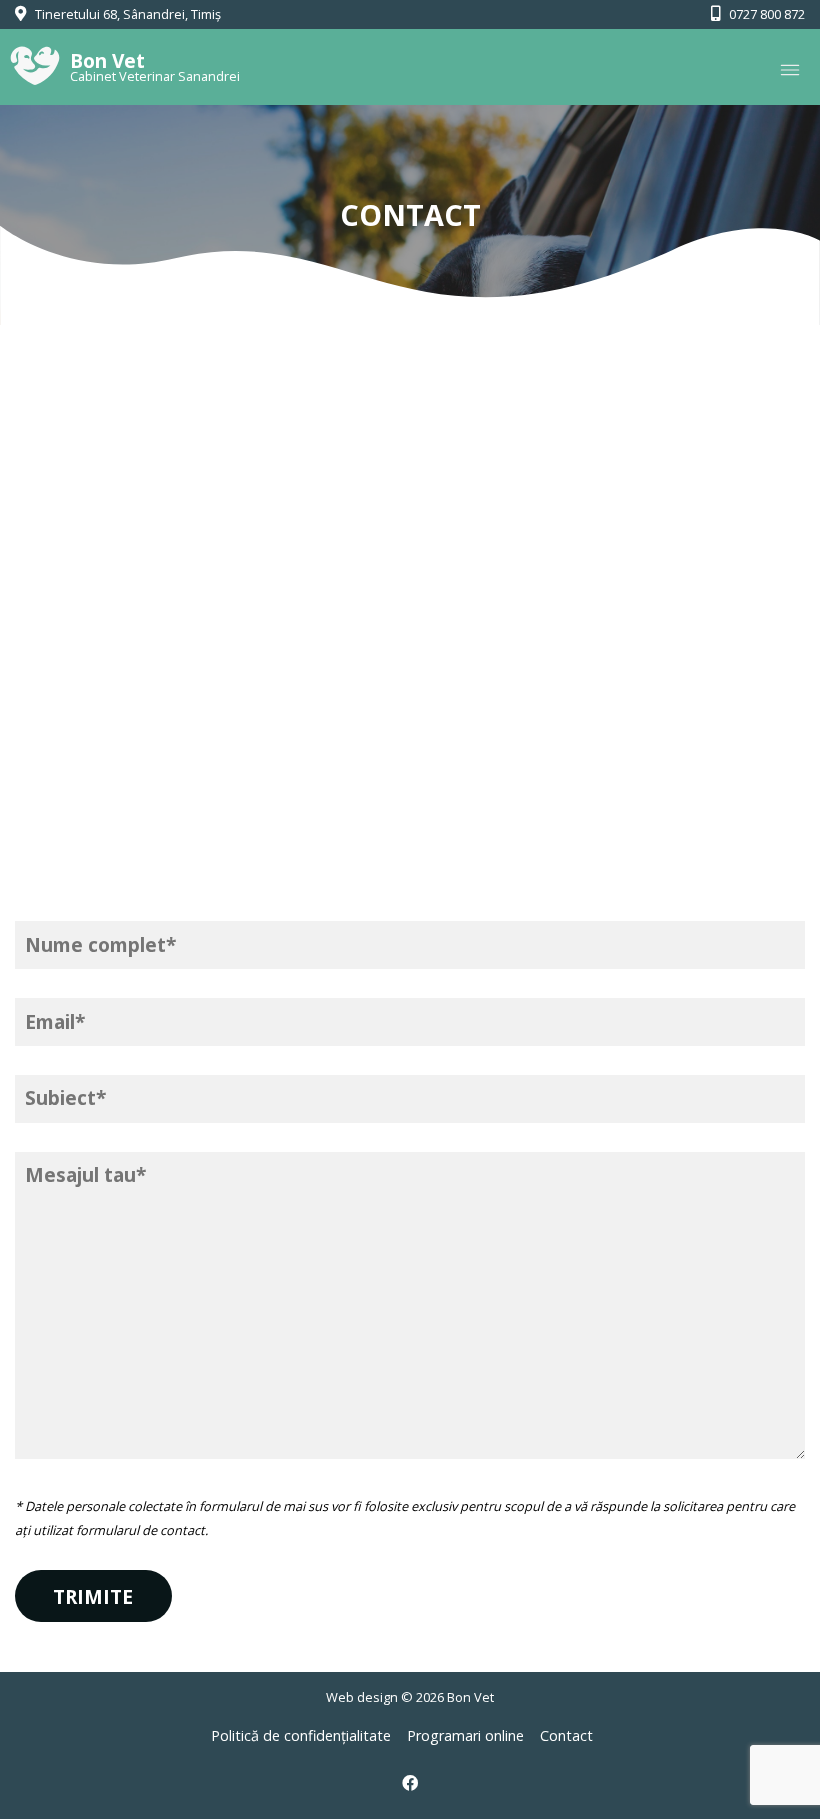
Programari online (465, 1735)
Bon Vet (470, 1697)
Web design (362, 1697)
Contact (566, 1735)
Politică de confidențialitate (301, 1735)
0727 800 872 (765, 14)
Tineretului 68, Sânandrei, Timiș (126, 14)
